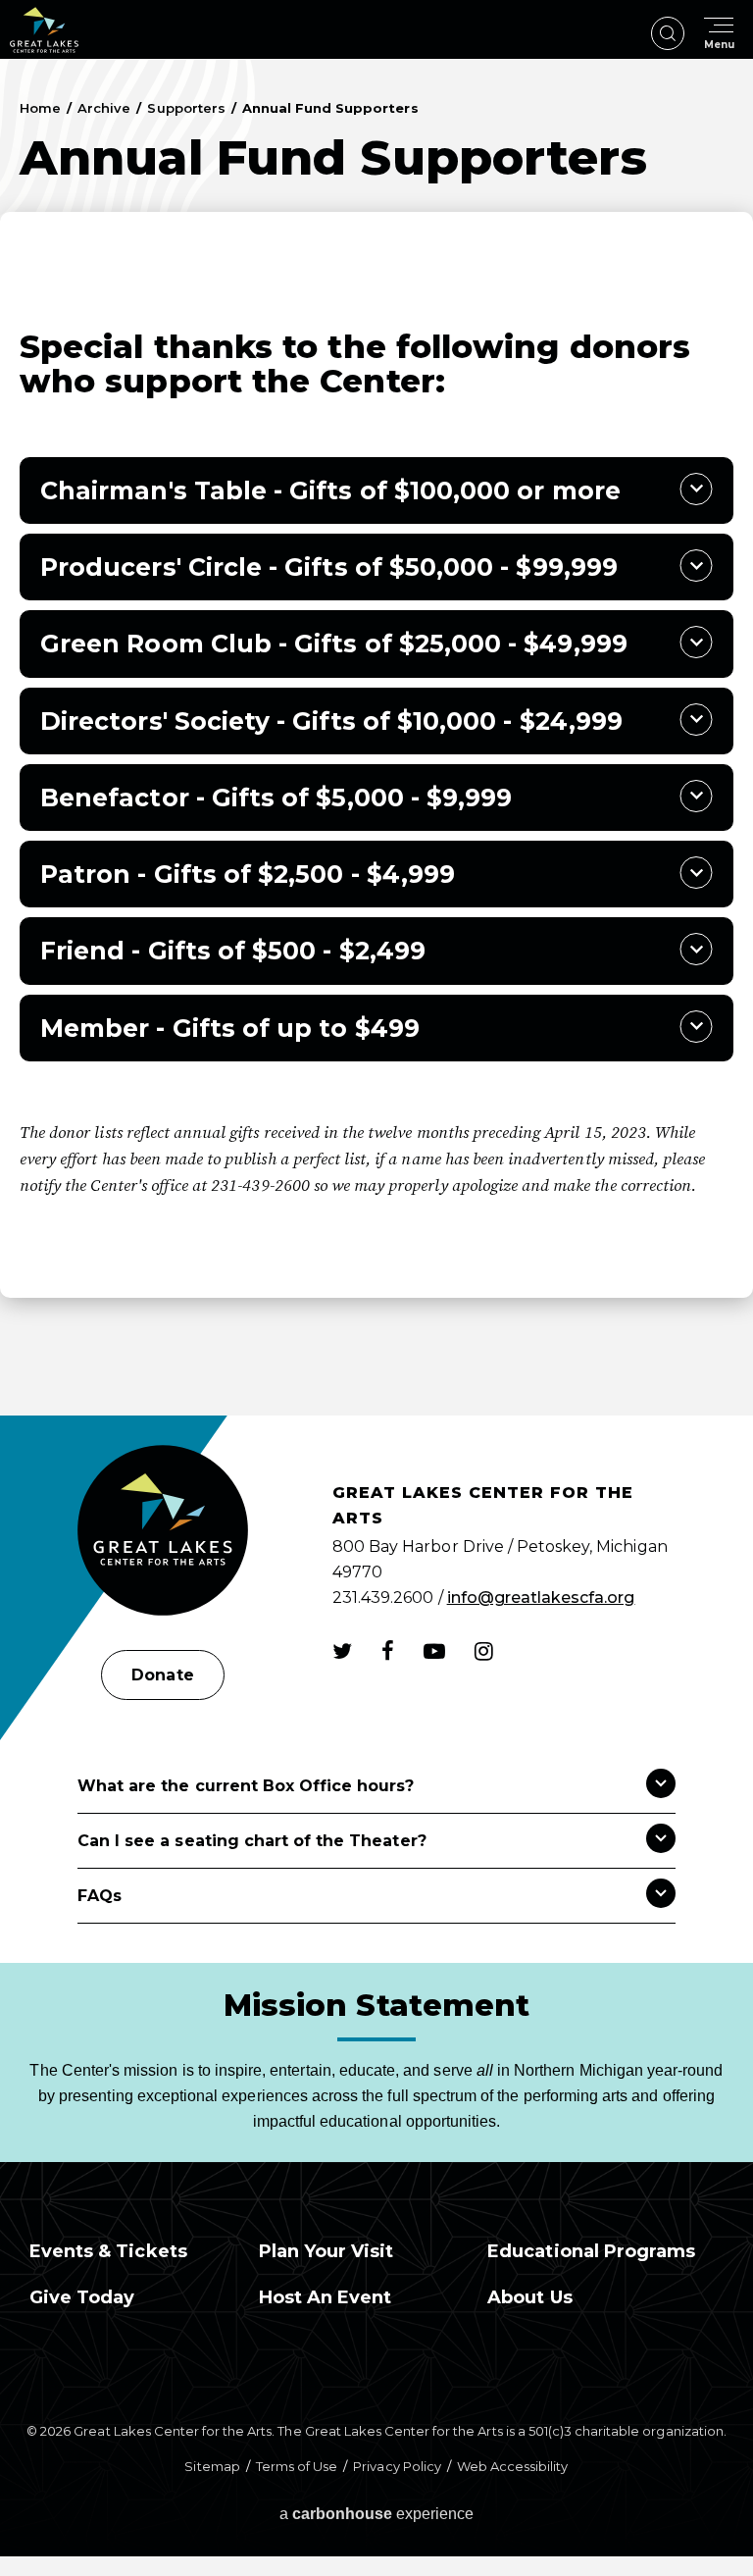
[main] (376, 737)
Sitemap (212, 2466)
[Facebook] (388, 1651)
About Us (529, 2297)
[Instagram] (484, 1651)
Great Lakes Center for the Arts (44, 30)
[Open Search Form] (668, 33)
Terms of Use (297, 2466)
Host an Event (326, 2297)
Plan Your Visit (326, 2251)
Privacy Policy (397, 2466)
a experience (377, 2514)
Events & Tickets (108, 2251)
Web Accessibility (513, 2466)
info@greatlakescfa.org (541, 1597)
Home (40, 108)
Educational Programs (591, 2251)
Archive (104, 108)
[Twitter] (342, 1651)
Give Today (82, 2297)
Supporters (186, 108)
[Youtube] (434, 1651)
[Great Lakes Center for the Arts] (163, 1533)
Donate (162, 1675)
